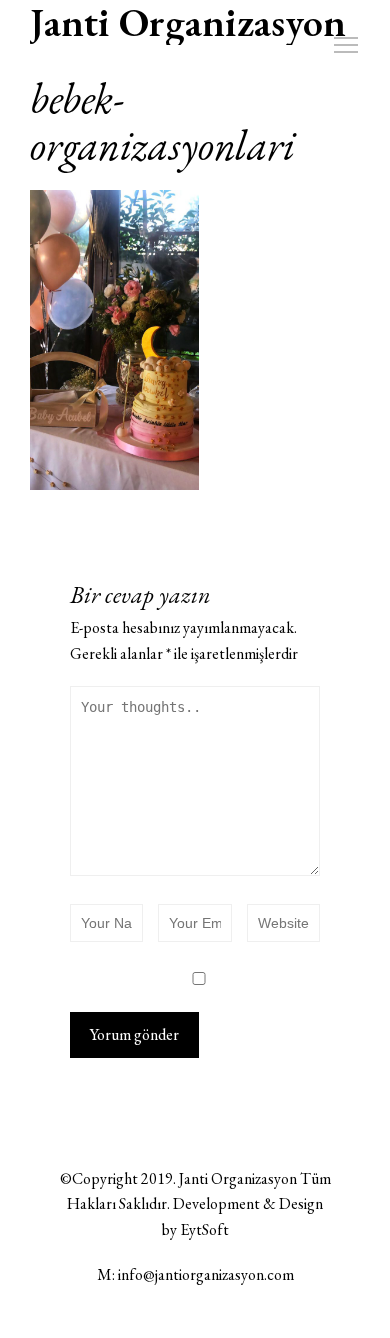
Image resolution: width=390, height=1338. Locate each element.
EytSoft (204, 1229)
